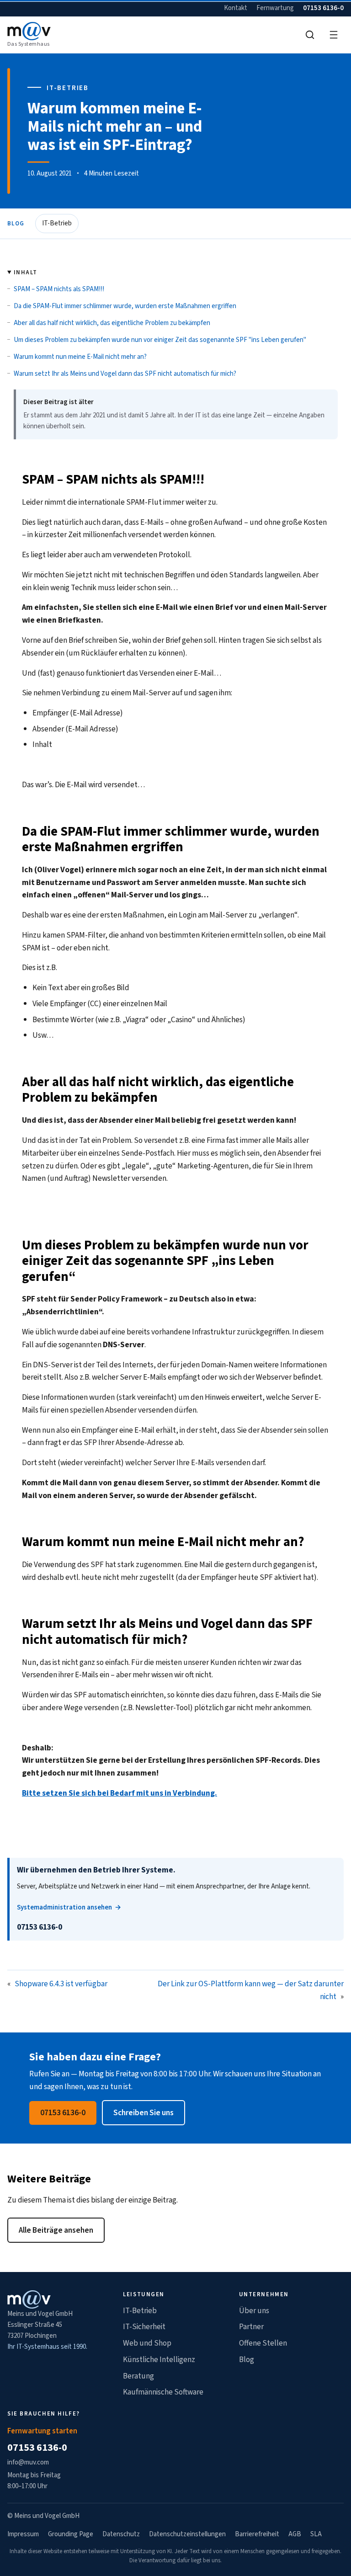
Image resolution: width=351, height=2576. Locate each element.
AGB (295, 2534)
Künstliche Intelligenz (159, 2360)
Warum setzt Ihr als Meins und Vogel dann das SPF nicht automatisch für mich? (125, 374)
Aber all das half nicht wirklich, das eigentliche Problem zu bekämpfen (112, 323)
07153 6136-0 (323, 8)
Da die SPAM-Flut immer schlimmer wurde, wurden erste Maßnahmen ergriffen (125, 306)
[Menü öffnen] (334, 35)
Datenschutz (121, 2534)
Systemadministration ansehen (64, 1907)
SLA (316, 2534)
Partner (251, 2327)
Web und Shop (147, 2343)
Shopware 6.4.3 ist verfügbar (61, 1984)
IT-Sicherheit (144, 2327)
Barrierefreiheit (257, 2534)
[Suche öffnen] (310, 35)
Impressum (23, 2534)
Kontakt (236, 8)
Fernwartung (275, 8)
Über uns (254, 2311)
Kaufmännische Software (163, 2392)
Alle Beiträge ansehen (56, 2230)
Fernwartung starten (42, 2431)
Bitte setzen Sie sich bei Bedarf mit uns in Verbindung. (120, 1793)
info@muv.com (28, 2462)
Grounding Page (71, 2534)
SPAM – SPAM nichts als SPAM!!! (59, 289)
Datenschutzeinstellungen (187, 2534)
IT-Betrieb (57, 223)
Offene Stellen (263, 2343)
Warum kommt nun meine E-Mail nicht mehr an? (80, 357)
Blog (16, 224)
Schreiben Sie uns (144, 2113)
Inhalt (25, 272)
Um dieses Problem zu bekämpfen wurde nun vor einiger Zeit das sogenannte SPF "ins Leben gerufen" (160, 340)
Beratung (138, 2376)
